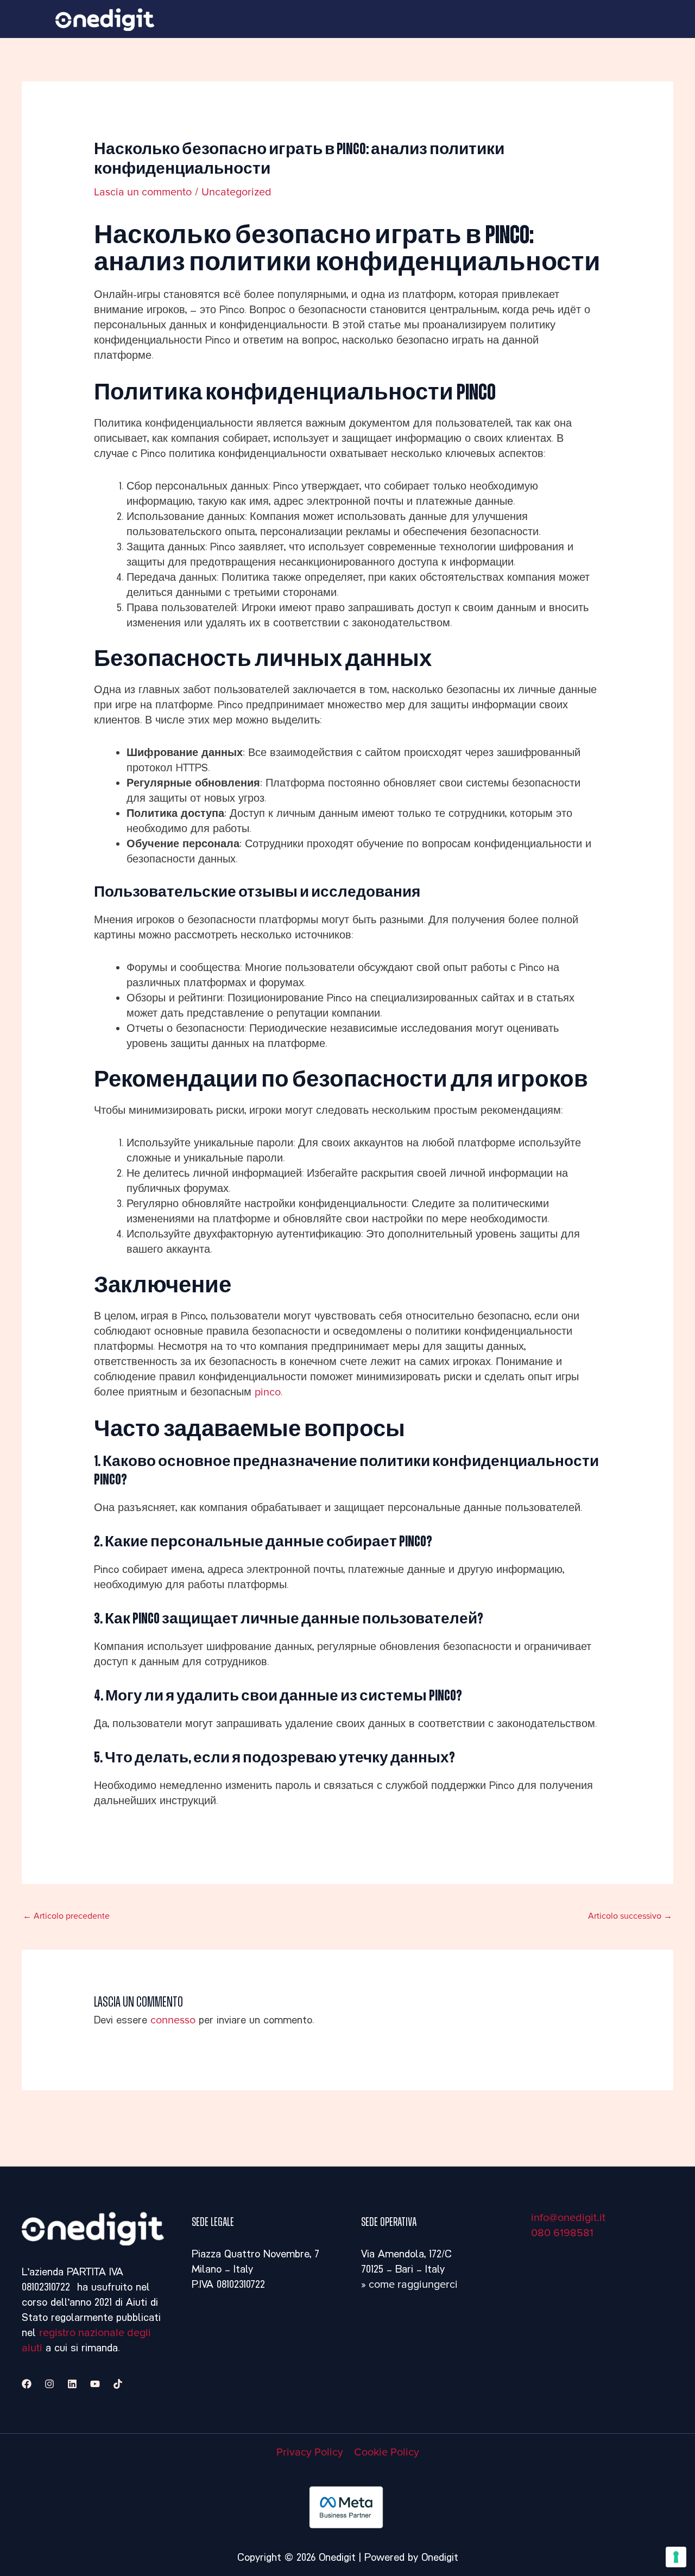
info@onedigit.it (568, 2218)
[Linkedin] (72, 2384)
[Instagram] (49, 2384)
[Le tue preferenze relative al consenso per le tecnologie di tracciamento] (676, 2557)
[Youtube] (95, 2384)
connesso (173, 2020)
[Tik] (118, 2384)
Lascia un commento (143, 192)
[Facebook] (27, 2384)
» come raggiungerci (409, 2285)
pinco (268, 1392)
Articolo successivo (630, 1916)
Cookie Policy (387, 2452)
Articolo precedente (66, 1916)
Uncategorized (236, 192)
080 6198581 (562, 2233)
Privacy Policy (310, 2452)
